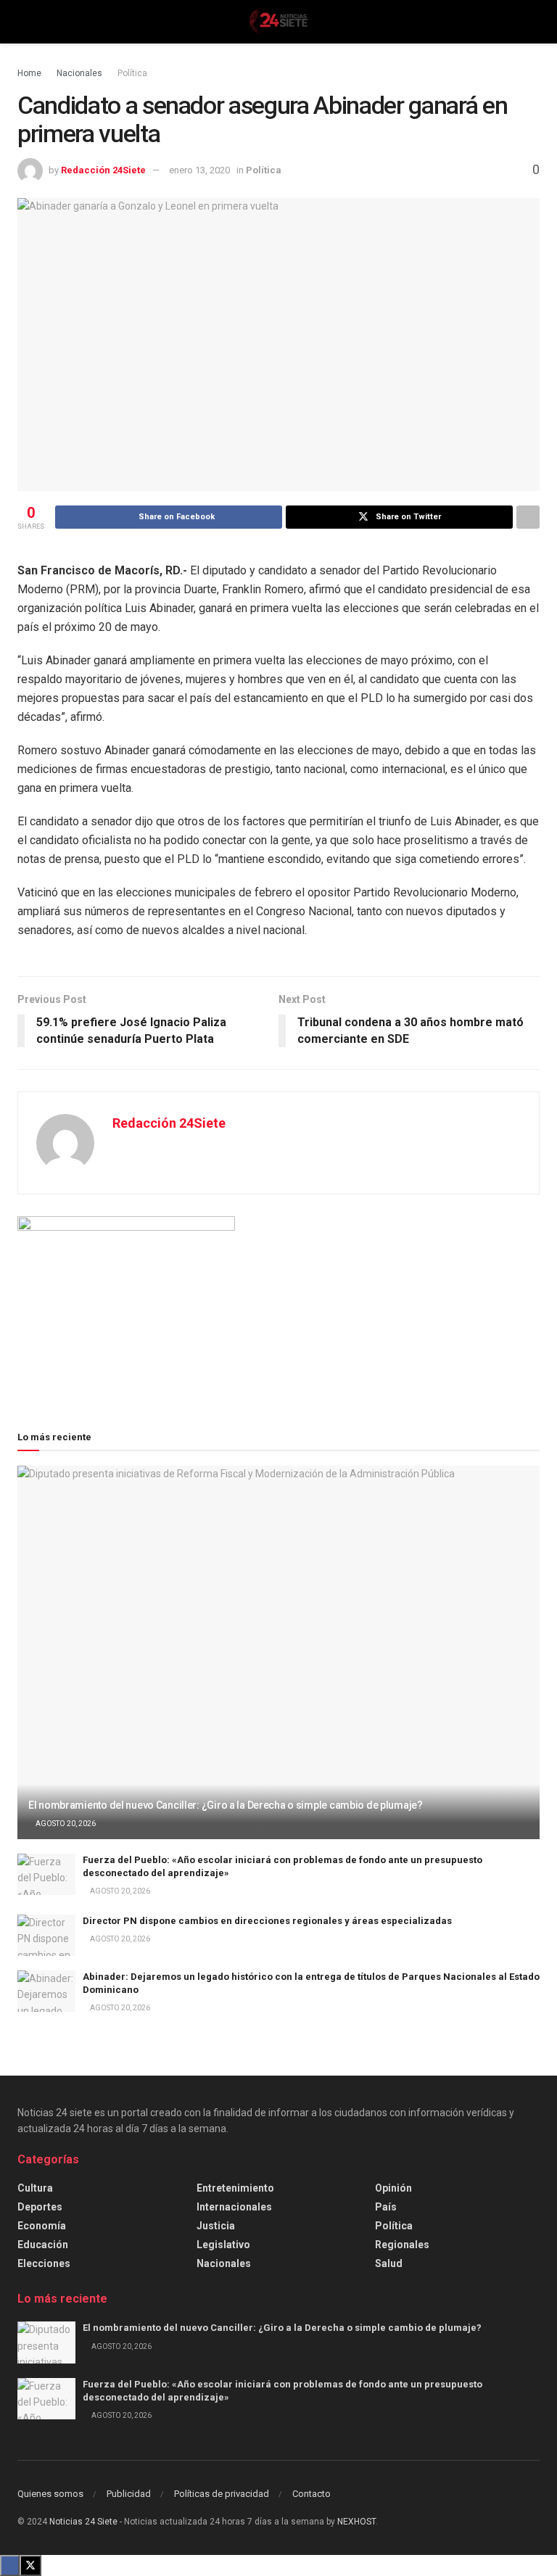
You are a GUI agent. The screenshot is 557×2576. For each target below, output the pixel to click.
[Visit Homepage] (278, 22)
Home (29, 73)
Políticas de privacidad (222, 2494)
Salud (389, 2263)
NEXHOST (356, 2522)
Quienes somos (50, 2494)
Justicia (216, 2226)
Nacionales (79, 73)
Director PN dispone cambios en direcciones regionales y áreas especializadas (267, 1921)
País (386, 2207)
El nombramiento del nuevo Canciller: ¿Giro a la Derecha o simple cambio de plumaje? (226, 1805)
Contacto (311, 2494)
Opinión (393, 2188)
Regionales (402, 2245)
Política (132, 73)
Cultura (35, 2188)
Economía (42, 2226)
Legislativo (223, 2245)
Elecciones (44, 2263)
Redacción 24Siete (103, 170)
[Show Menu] (24, 22)
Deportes (40, 2207)
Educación (43, 2245)
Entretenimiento (235, 2188)
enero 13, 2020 (199, 170)
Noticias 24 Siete (83, 2522)
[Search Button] (533, 22)
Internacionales (234, 2207)
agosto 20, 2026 (65, 1824)
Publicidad (129, 2494)
